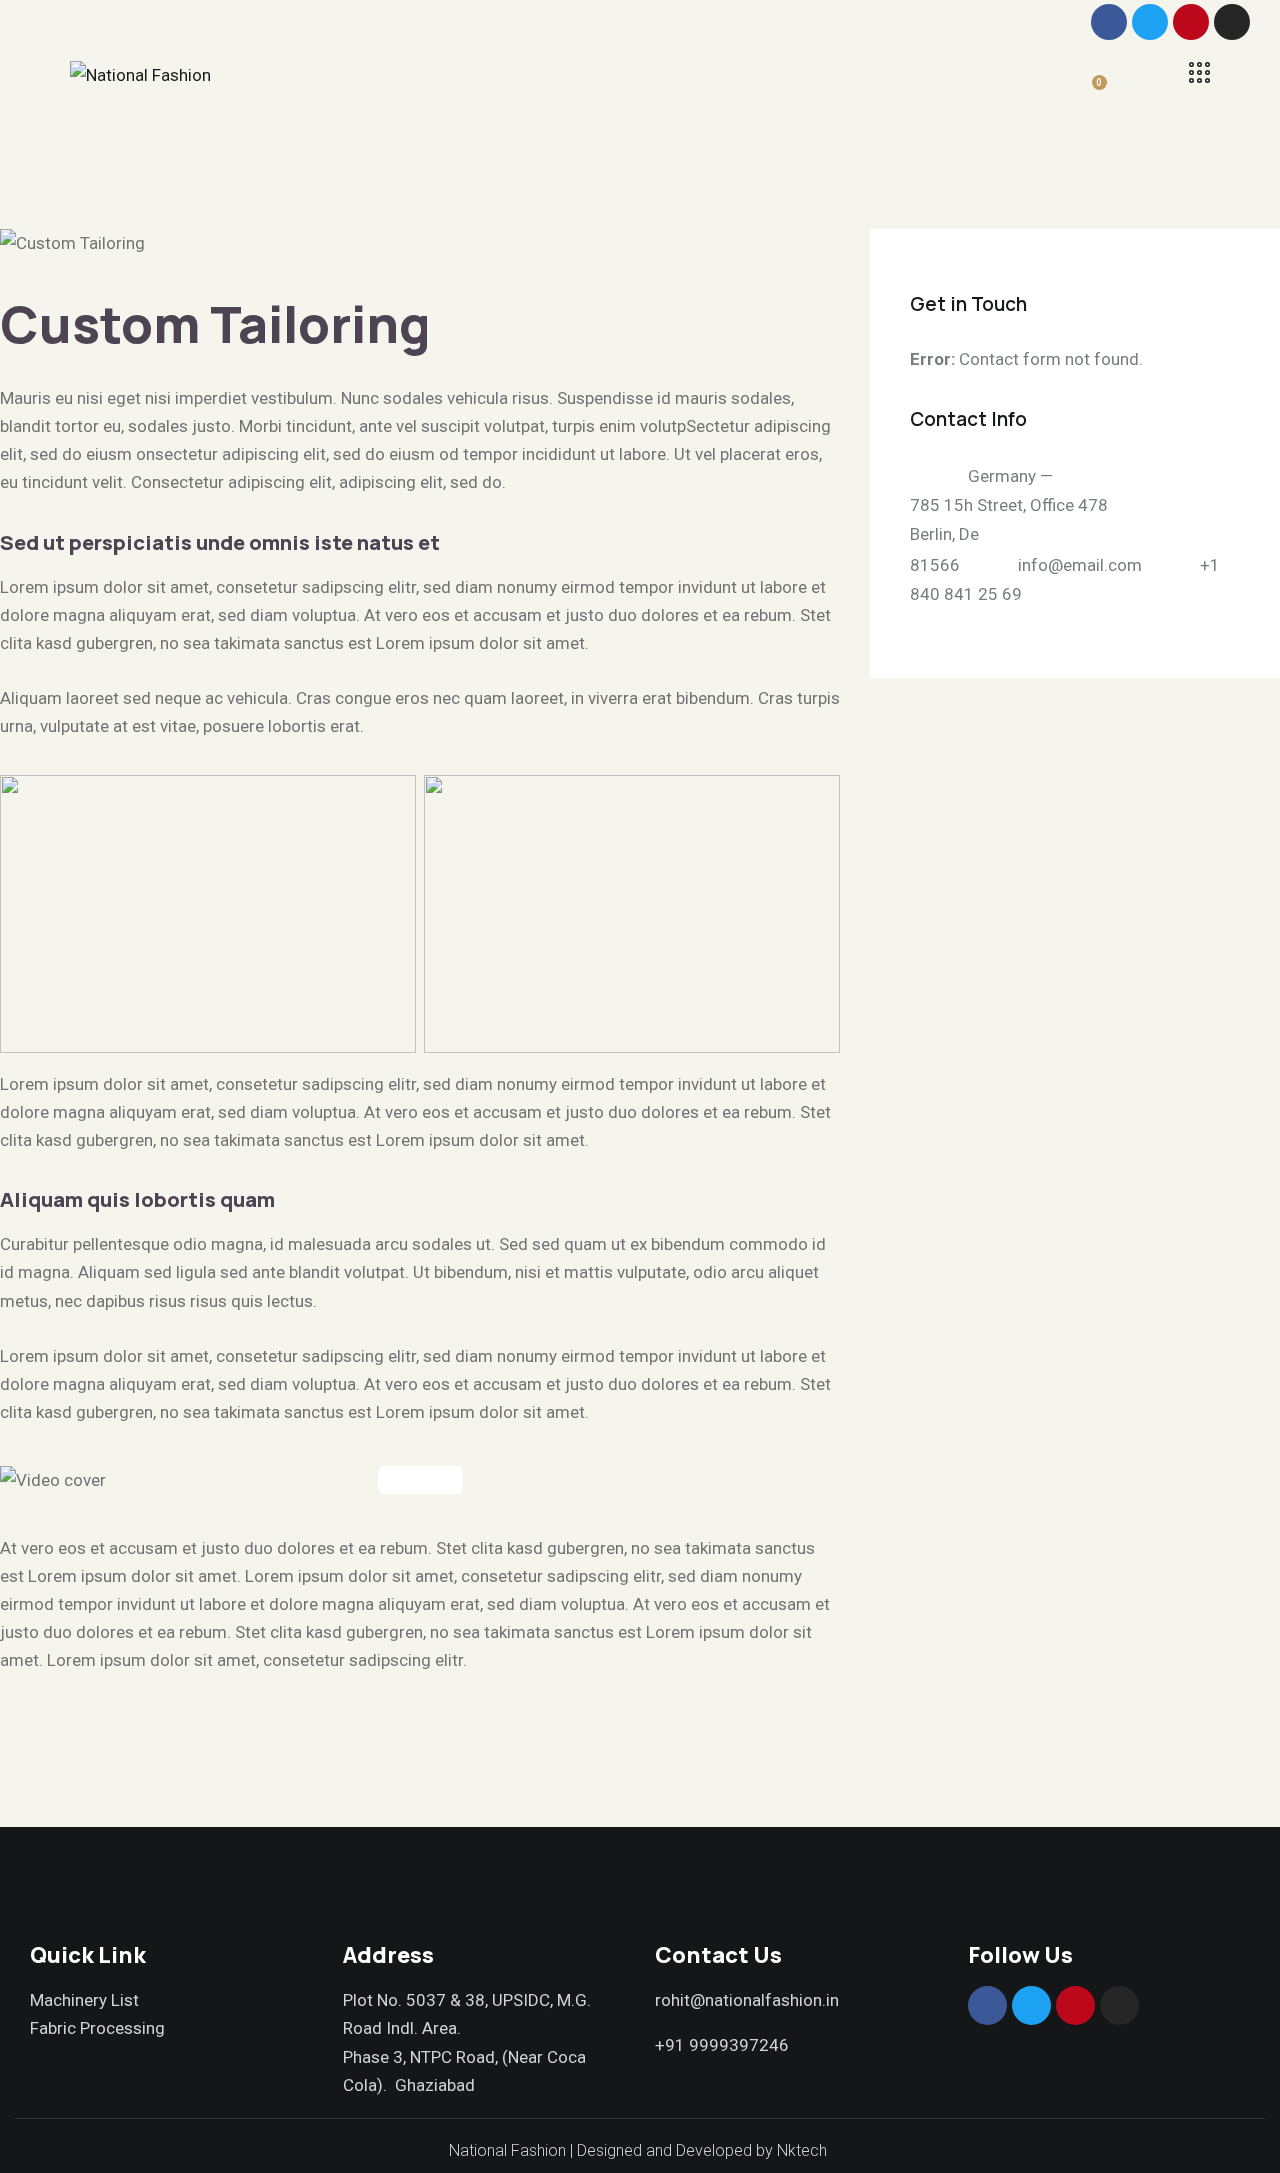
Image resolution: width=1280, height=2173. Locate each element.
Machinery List (84, 2000)
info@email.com (1080, 564)
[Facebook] (1109, 22)
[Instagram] (1232, 22)
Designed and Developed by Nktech (704, 2150)
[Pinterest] (1191, 22)
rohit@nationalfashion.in (747, 2000)
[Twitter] (1150, 22)
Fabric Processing (97, 2028)
